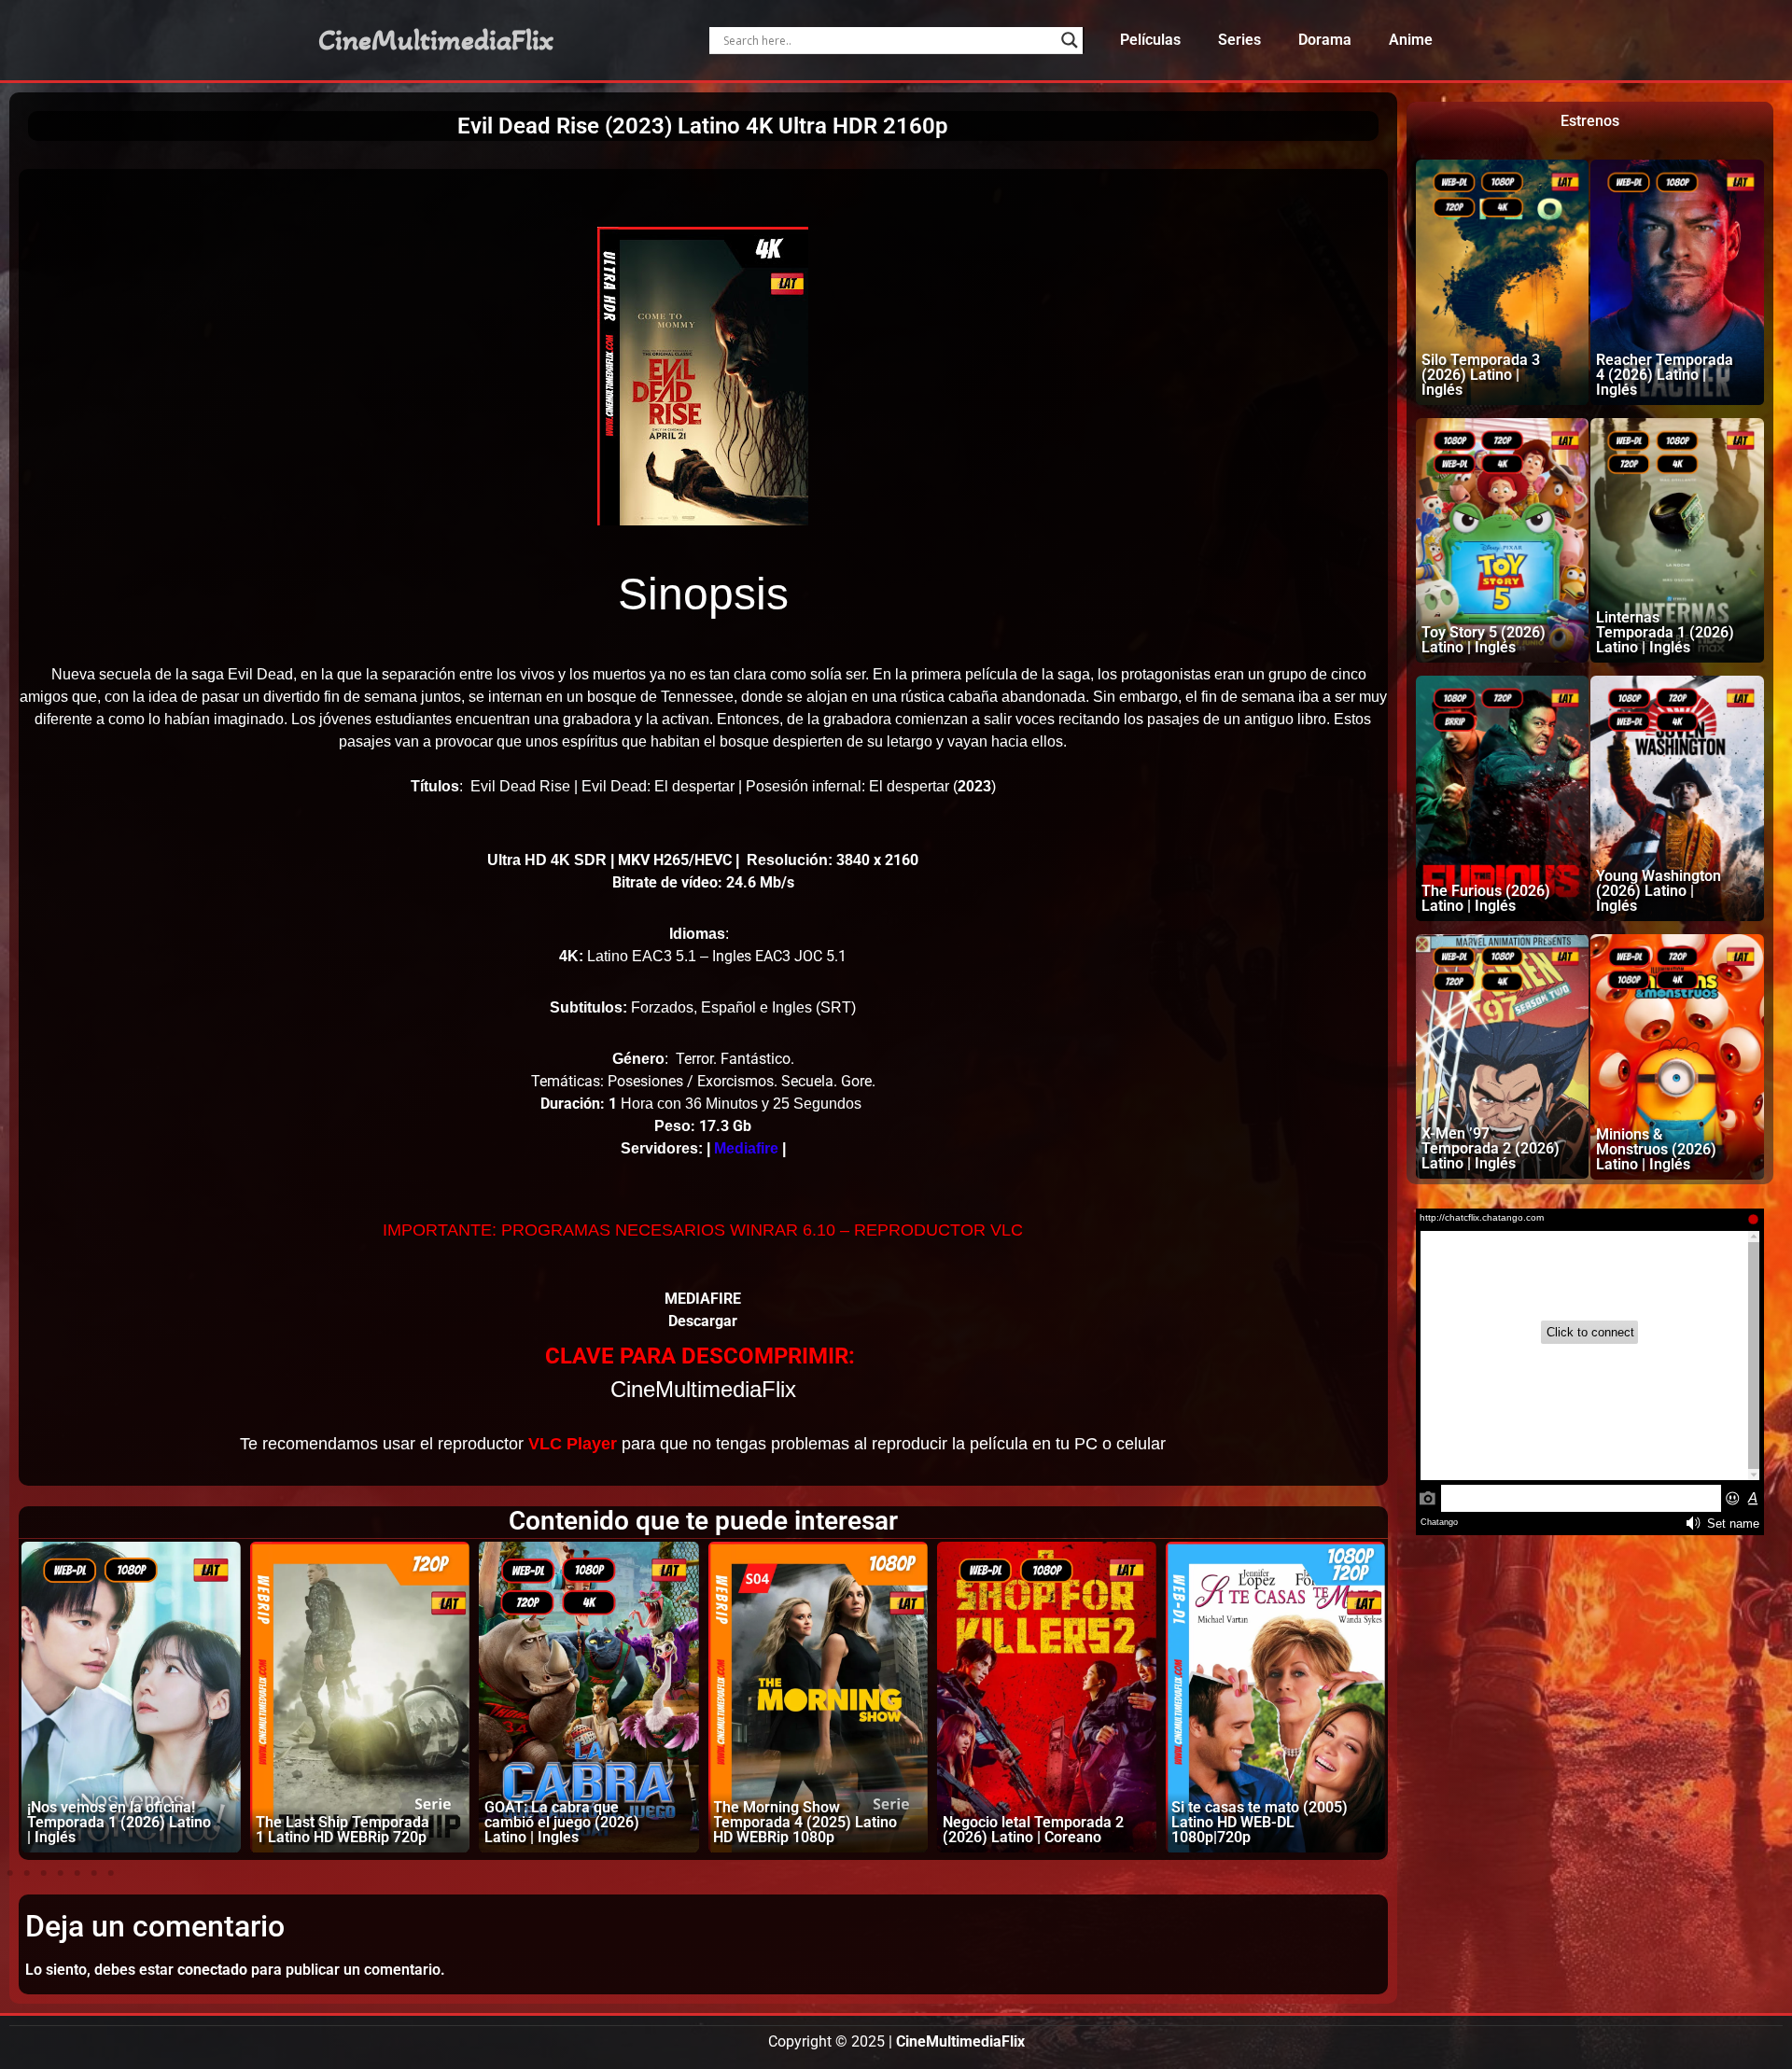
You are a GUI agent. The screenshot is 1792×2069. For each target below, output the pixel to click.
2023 (974, 786)
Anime (1411, 40)
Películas (1150, 40)
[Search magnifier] (1070, 40)
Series (1239, 40)
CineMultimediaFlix (436, 40)
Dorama (1325, 40)
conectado (212, 1970)
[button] (10, 1873)
